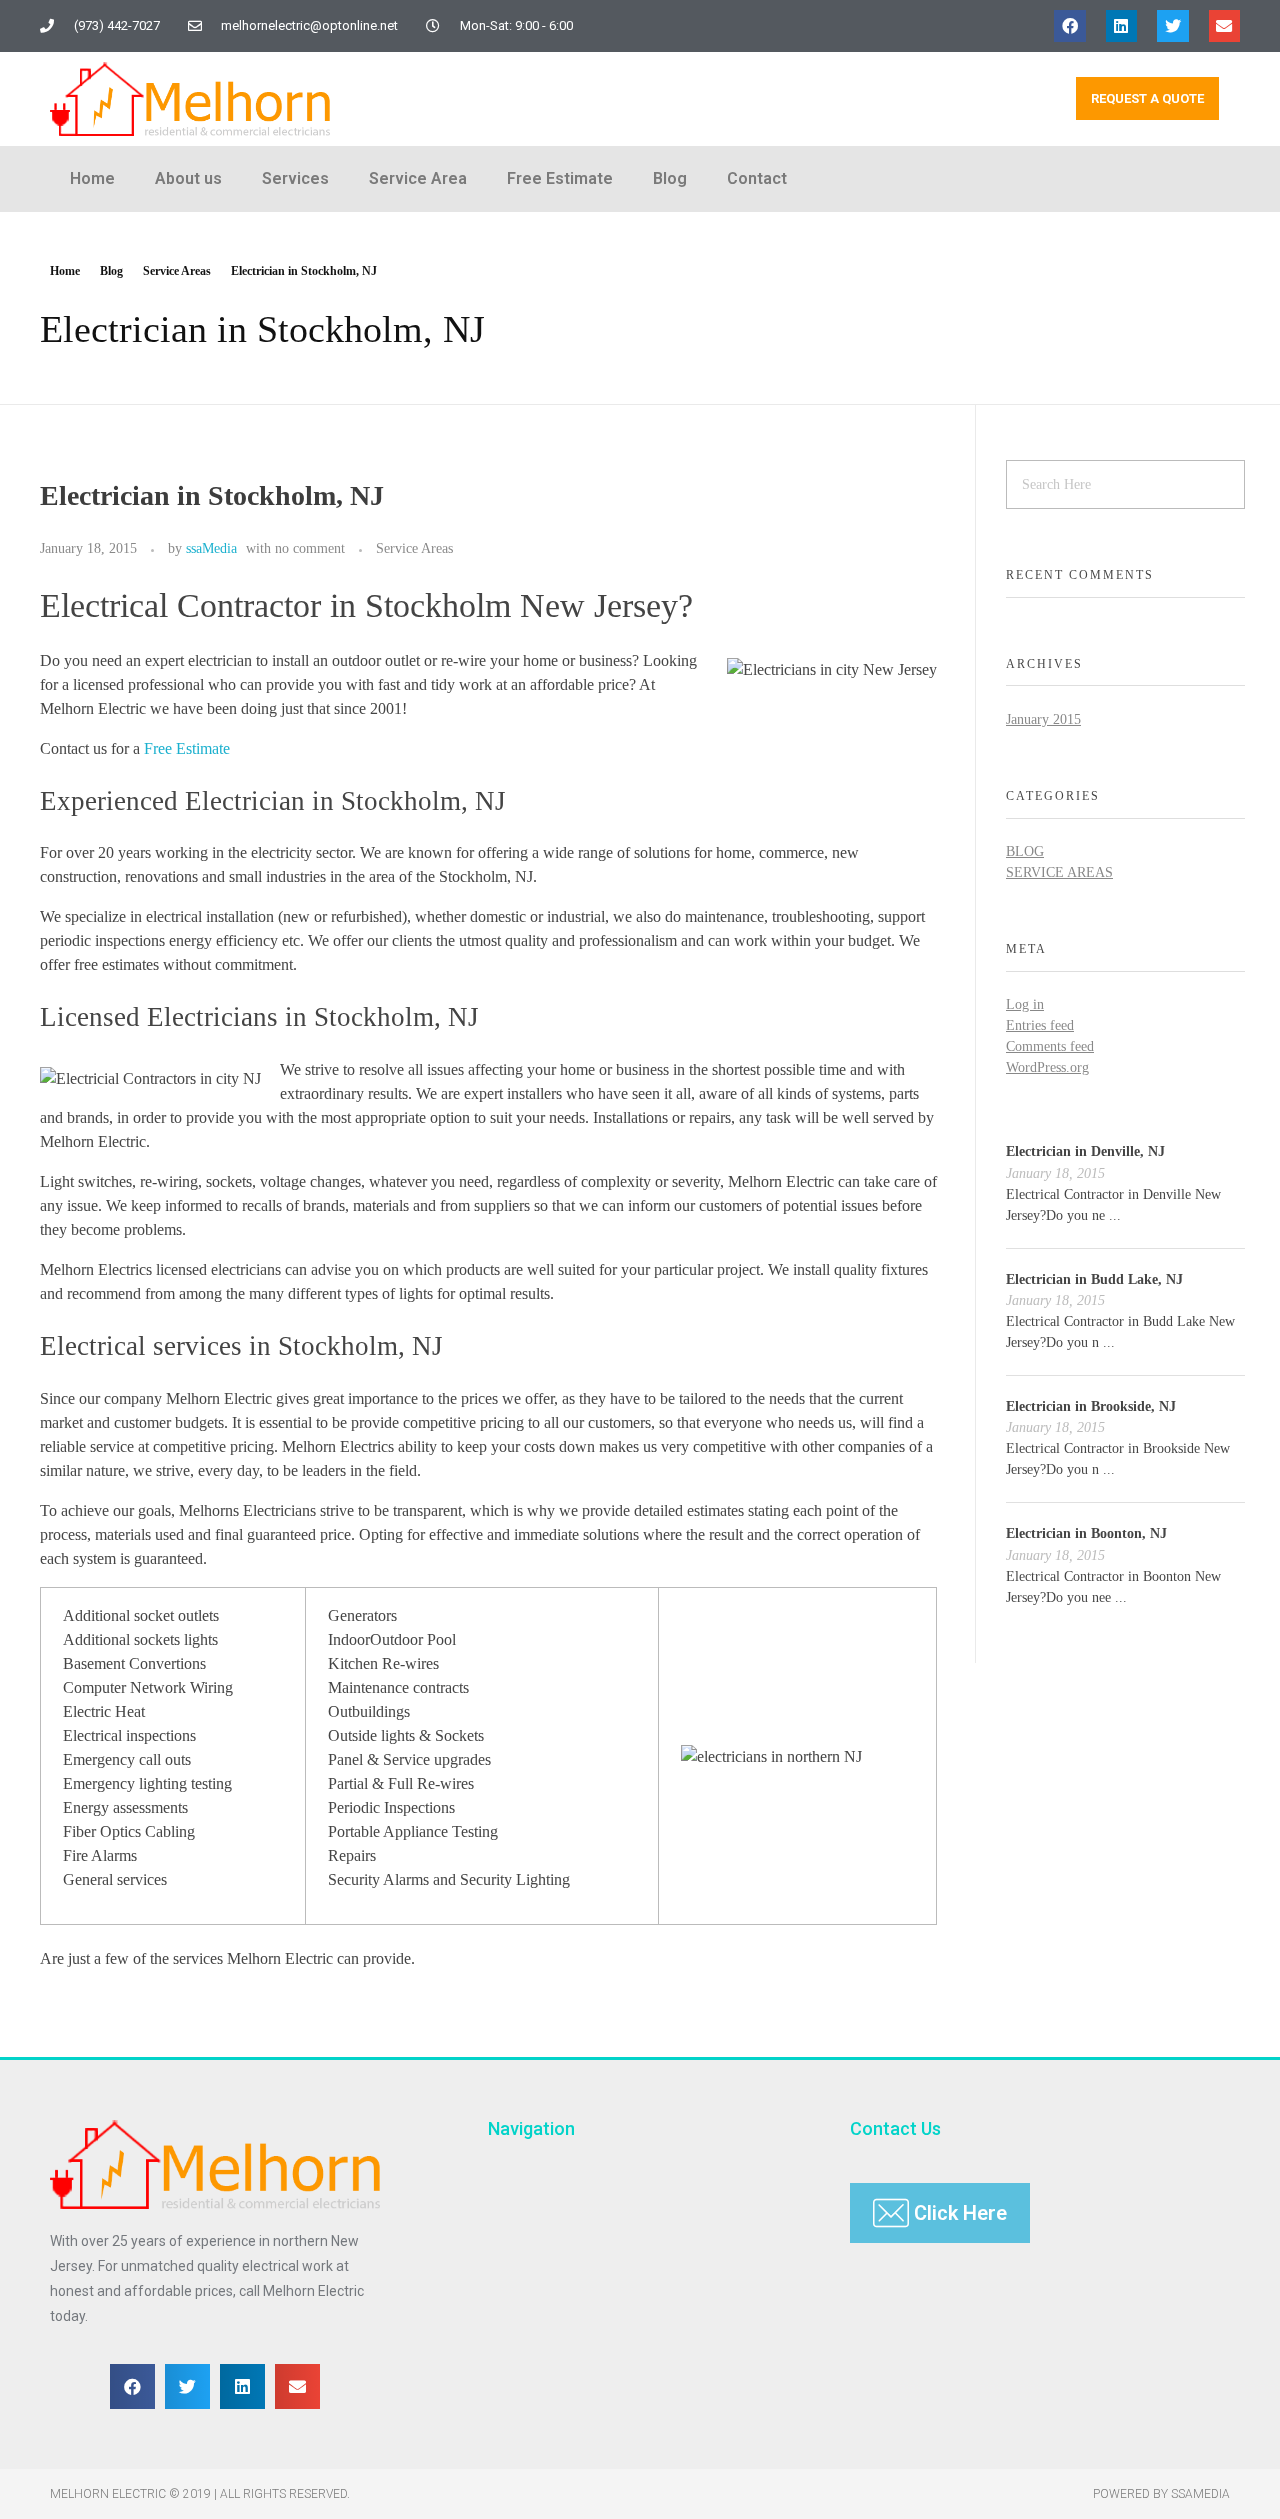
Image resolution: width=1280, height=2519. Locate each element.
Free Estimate (560, 178)
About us (188, 178)
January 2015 (1043, 719)
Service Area (418, 178)
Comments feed (1050, 1046)
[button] (1070, 26)
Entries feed (1040, 1025)
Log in (1025, 1004)
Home (92, 178)
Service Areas (177, 271)
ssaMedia (211, 548)
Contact (757, 178)
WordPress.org (1047, 1067)
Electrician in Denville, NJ (1085, 1151)
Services (295, 178)
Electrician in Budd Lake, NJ (1094, 1279)
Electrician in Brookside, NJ (1091, 1406)
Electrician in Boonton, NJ (1086, 1533)
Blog (670, 178)
